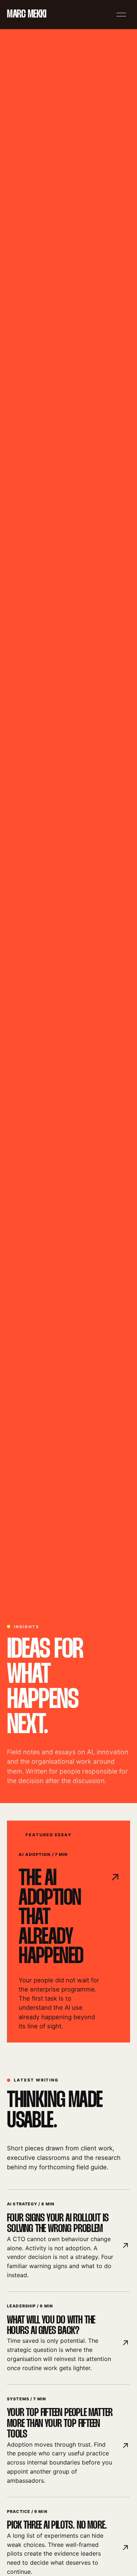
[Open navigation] (121, 15)
